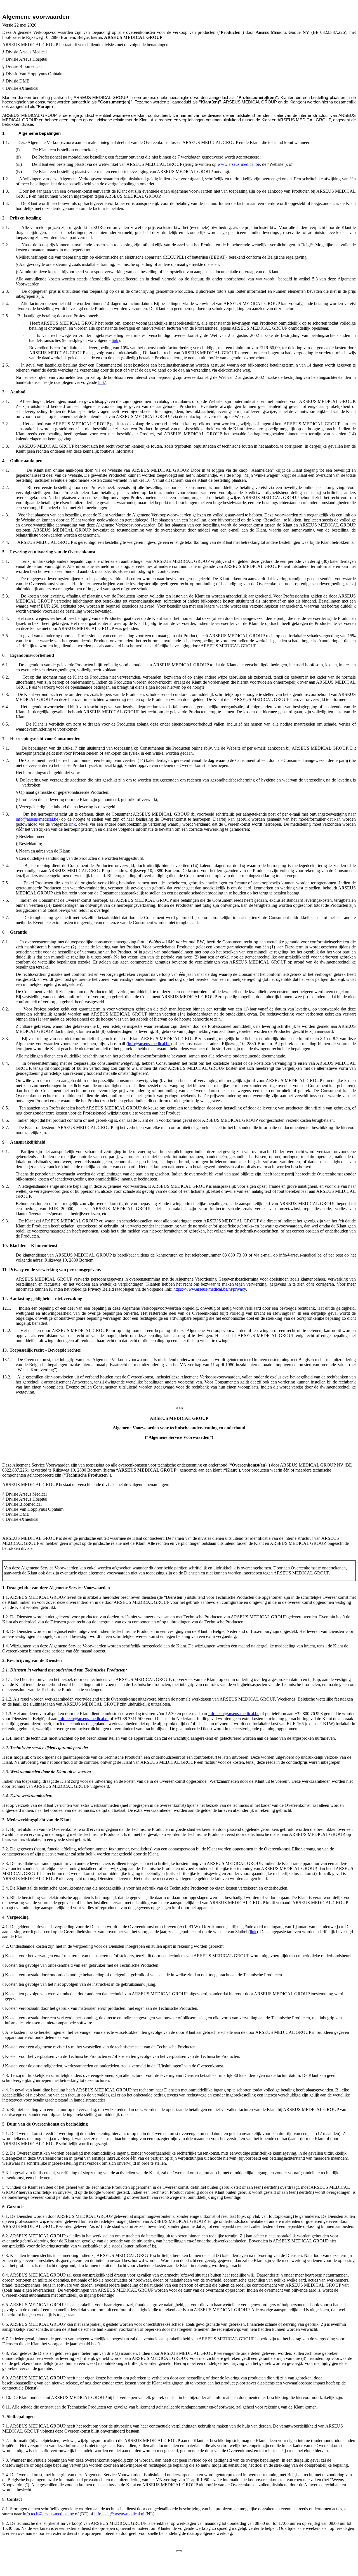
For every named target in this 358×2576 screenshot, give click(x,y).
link (115, 340)
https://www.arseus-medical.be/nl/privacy (210, 1289)
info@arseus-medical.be (37, 819)
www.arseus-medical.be (239, 164)
